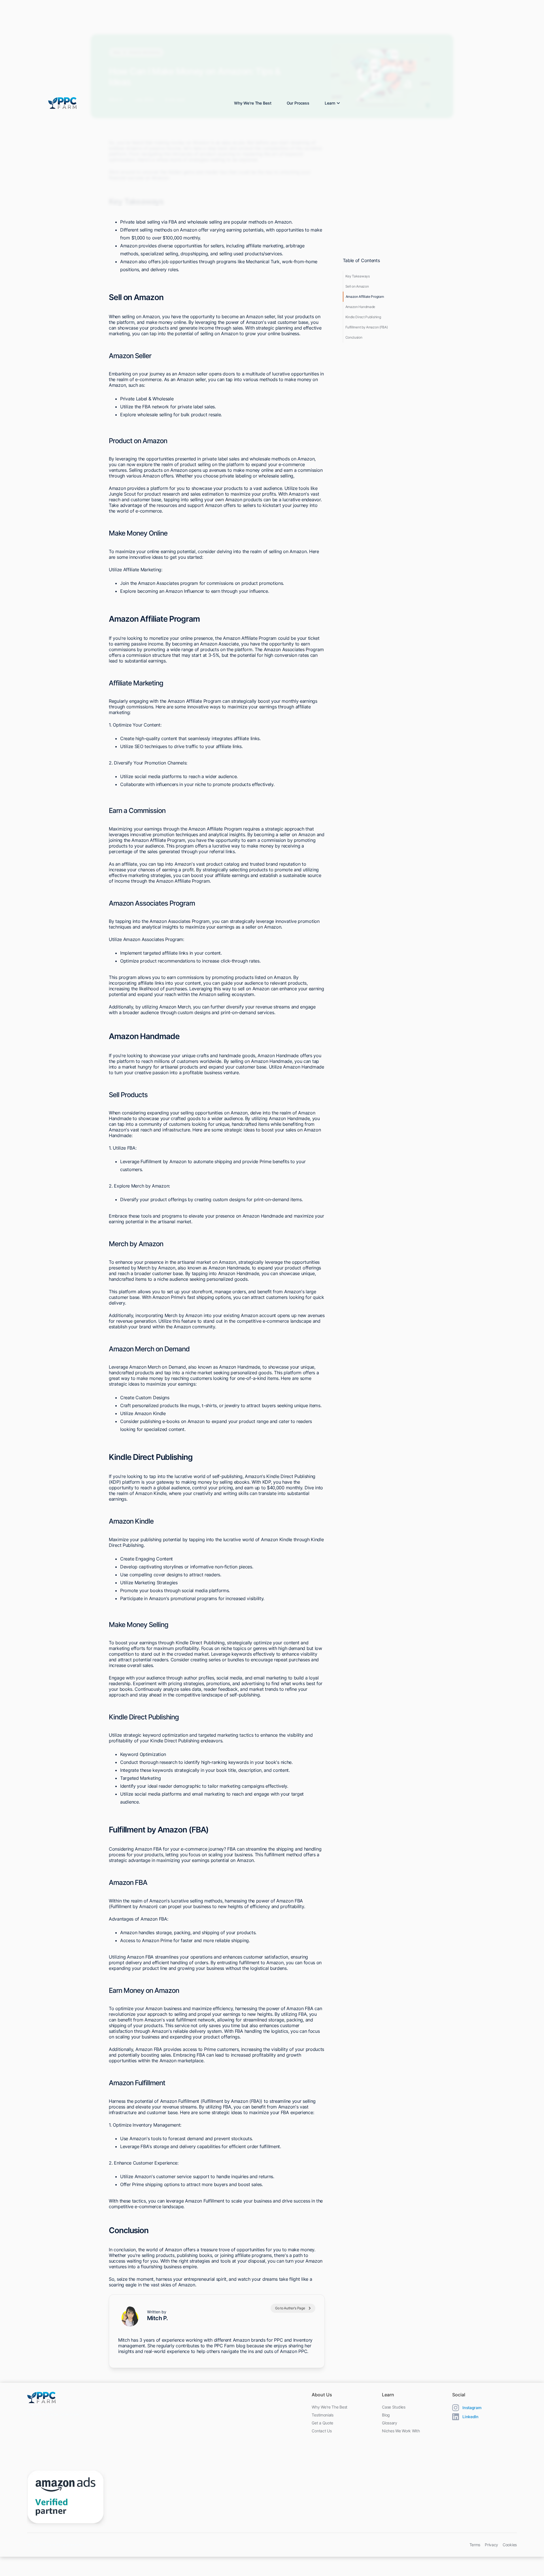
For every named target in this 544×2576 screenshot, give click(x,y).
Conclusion (354, 337)
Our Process (298, 103)
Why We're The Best (253, 103)
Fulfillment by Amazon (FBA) (367, 327)
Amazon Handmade (360, 307)
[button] (331, 103)
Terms (475, 2545)
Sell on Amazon (357, 286)
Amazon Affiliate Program (365, 297)
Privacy (491, 2545)
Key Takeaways (358, 276)
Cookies (510, 2545)
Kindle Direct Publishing (363, 317)
